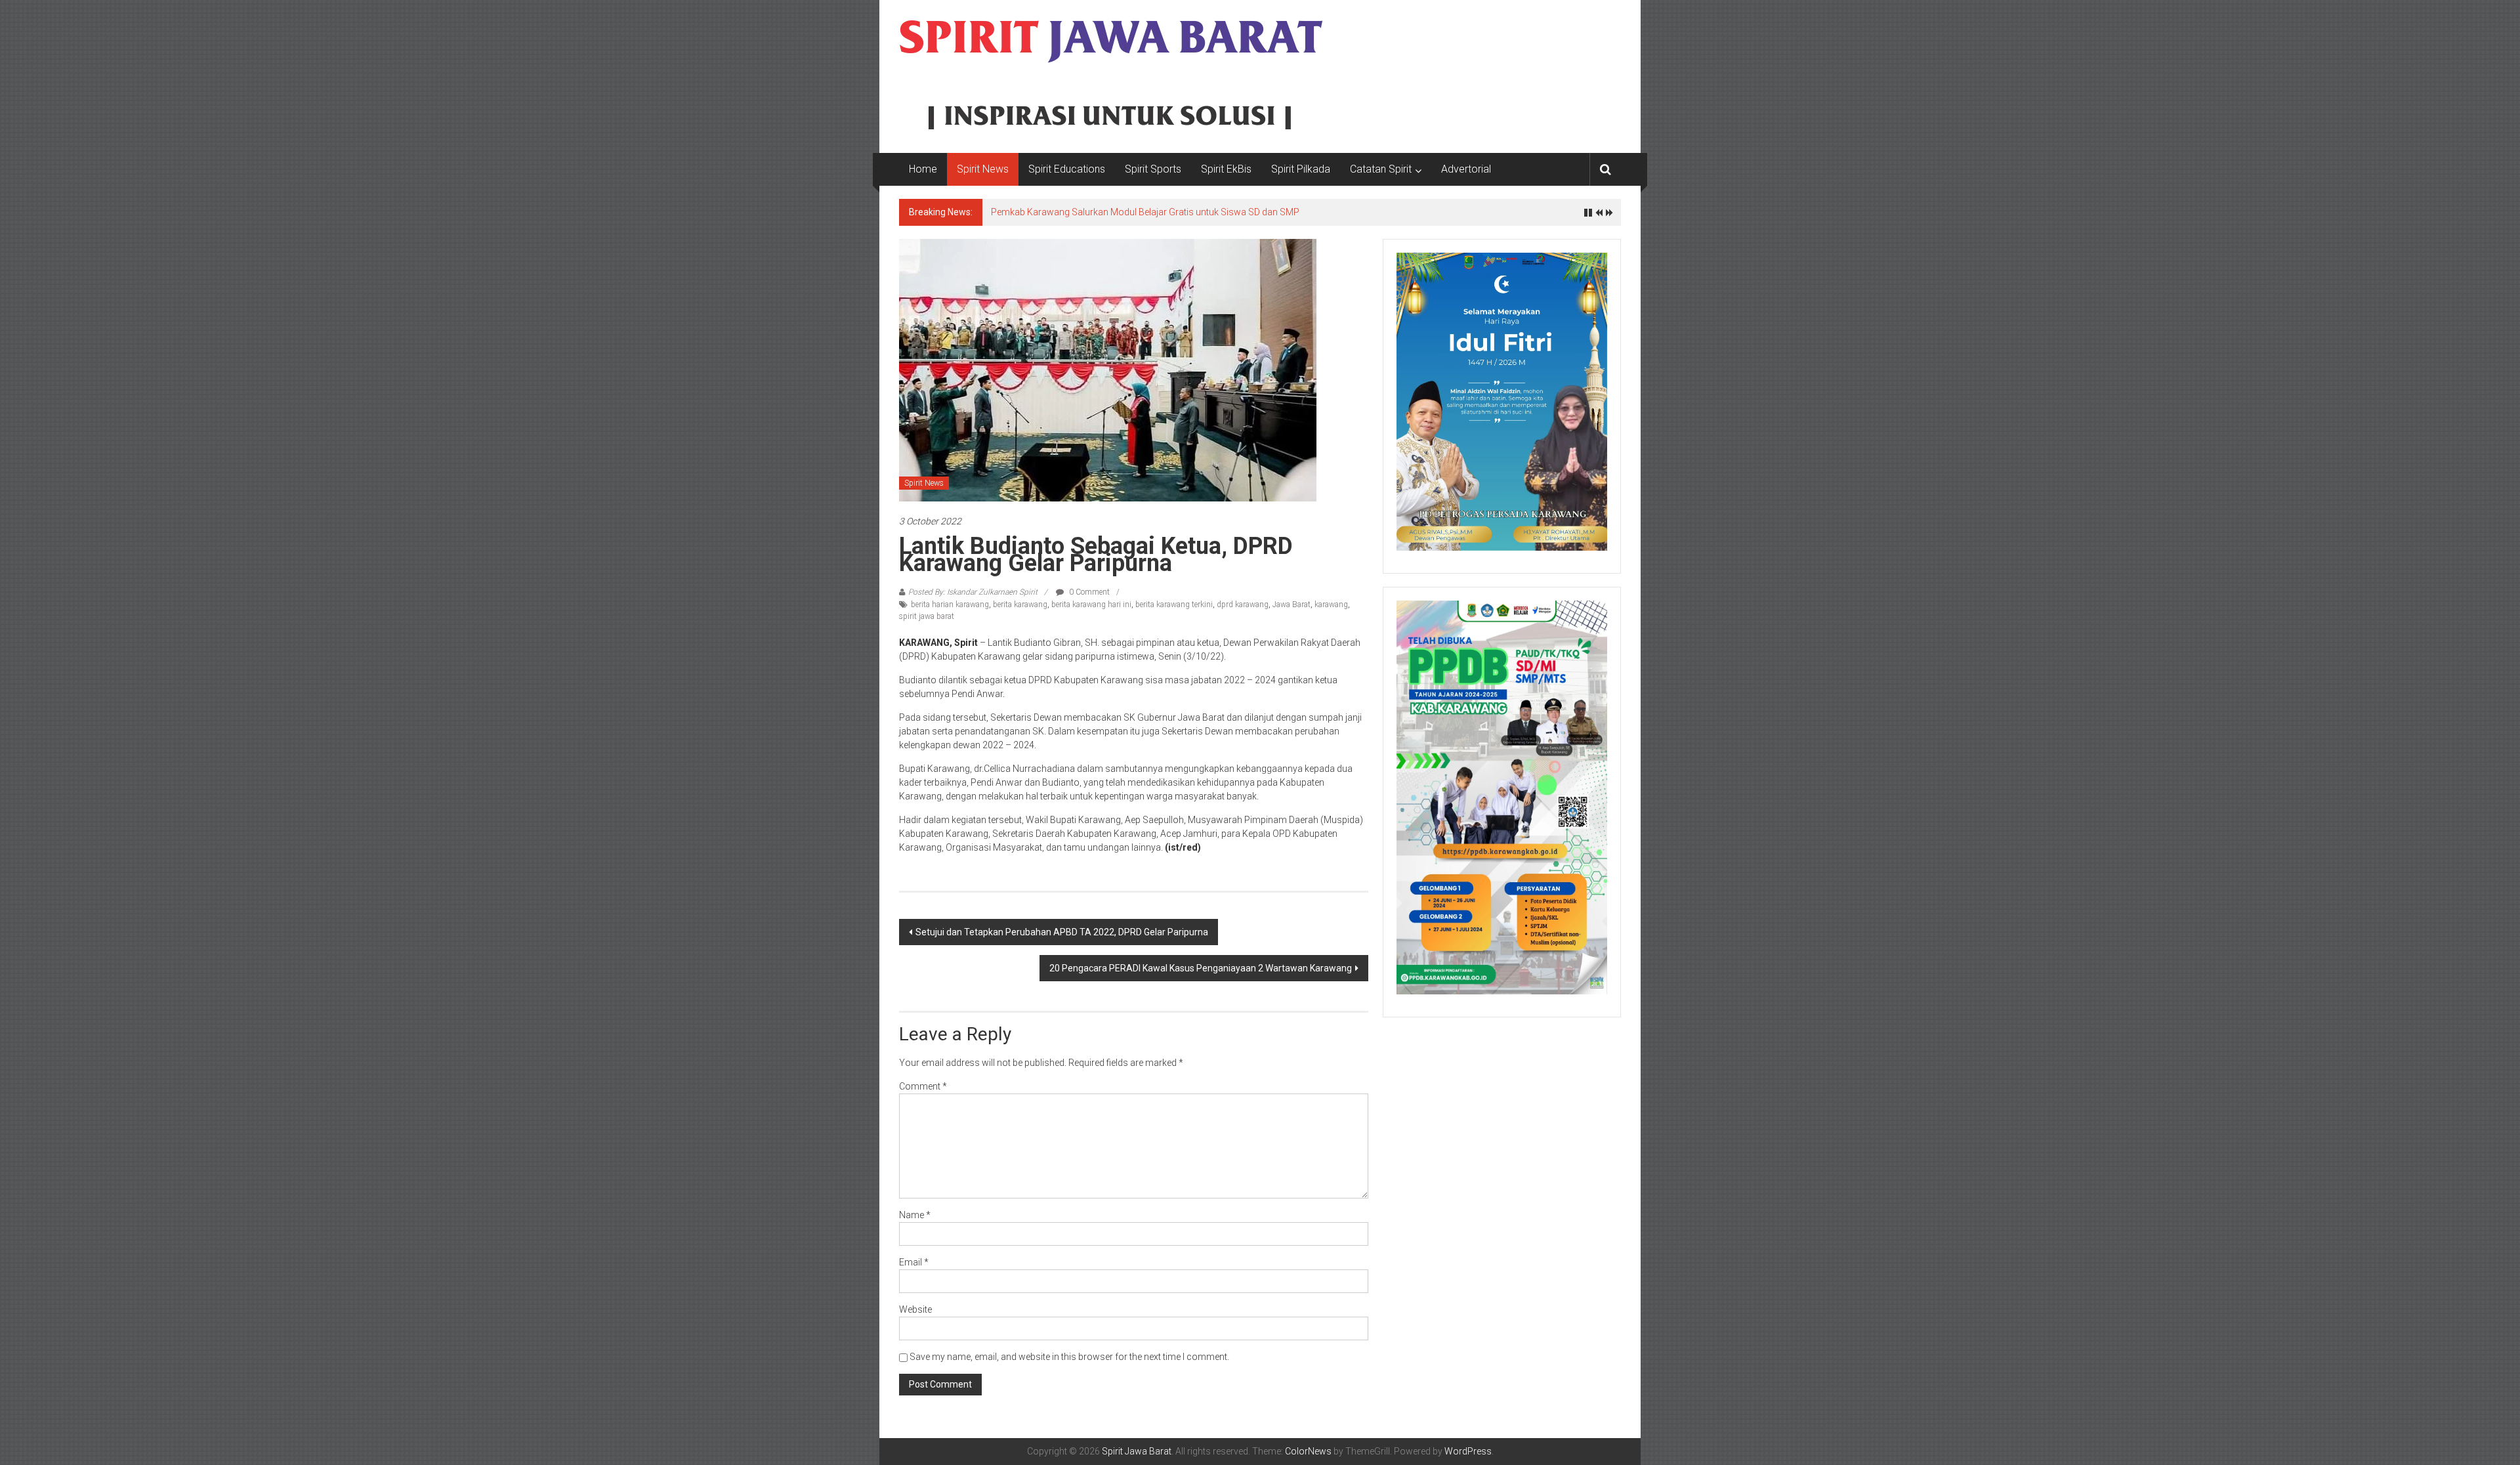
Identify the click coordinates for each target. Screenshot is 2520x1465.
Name (915, 1215)
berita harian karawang (950, 605)
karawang (1331, 605)
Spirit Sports (1153, 169)
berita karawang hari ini (1091, 605)
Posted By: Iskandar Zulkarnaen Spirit (973, 592)
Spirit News (983, 169)
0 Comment (1088, 592)
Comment (923, 1086)
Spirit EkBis (1226, 169)
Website (915, 1309)
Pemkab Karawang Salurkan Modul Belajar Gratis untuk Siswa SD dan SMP (1145, 212)
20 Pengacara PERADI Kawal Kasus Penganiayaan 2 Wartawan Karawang (1201, 968)
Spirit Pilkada (1301, 169)
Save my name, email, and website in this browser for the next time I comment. (1069, 1357)
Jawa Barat (1291, 605)
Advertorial (1466, 169)
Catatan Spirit (1381, 169)
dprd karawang (1243, 605)
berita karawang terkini (1174, 605)
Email (914, 1262)
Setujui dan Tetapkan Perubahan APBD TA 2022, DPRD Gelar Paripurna (1062, 932)
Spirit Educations (1067, 169)
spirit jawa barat (927, 616)
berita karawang (1020, 605)
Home (923, 169)
